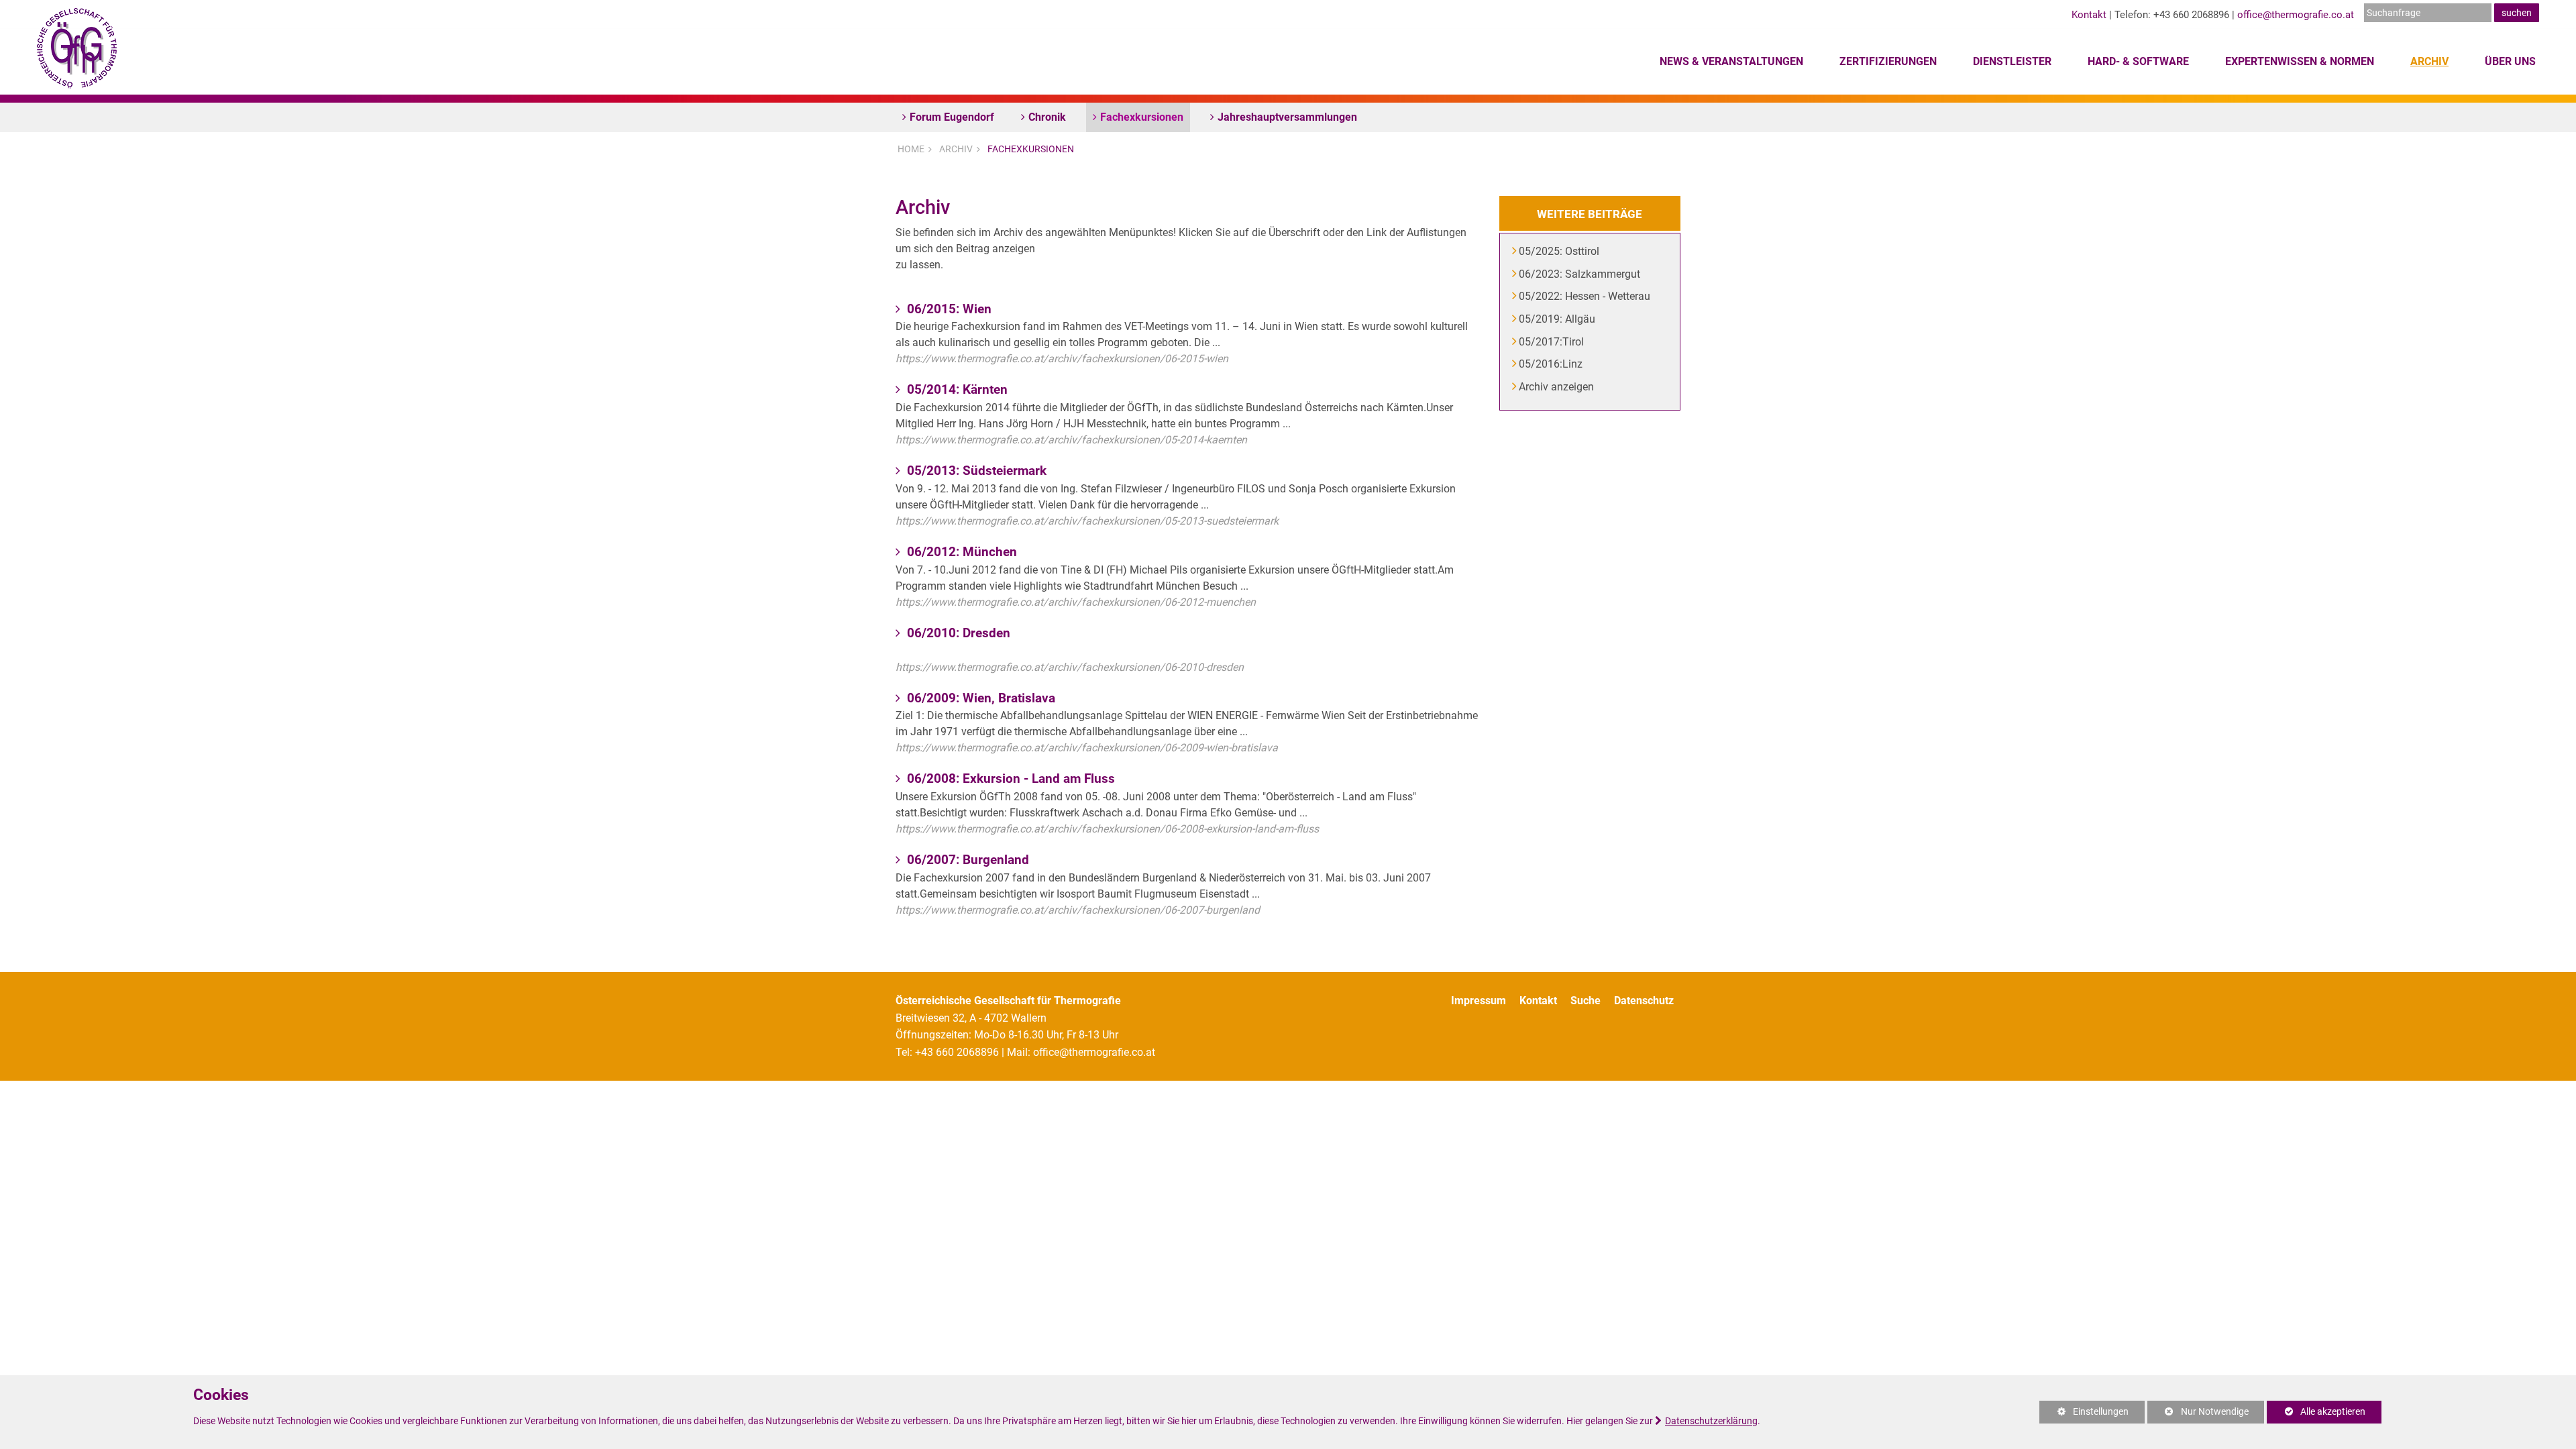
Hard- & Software (2138, 61)
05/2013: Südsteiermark (975, 471)
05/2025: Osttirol (1560, 251)
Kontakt (2089, 15)
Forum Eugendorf (952, 117)
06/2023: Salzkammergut (1580, 274)
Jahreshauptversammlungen (1287, 117)
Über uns (2510, 61)
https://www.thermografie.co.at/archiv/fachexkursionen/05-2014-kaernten (1071, 440)
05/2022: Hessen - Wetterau (1585, 296)
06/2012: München (960, 552)
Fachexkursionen (1142, 117)
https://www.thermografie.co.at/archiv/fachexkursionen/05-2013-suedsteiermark (1087, 521)
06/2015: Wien (948, 309)
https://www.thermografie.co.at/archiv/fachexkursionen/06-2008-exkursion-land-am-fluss (1107, 829)
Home (911, 149)
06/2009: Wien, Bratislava (979, 698)
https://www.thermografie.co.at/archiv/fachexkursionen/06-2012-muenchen (1076, 602)
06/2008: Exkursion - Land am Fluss (1009, 779)
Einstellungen (2084, 1415)
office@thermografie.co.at (2296, 15)
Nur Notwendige (2198, 1415)
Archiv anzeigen (1557, 387)
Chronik (1047, 117)
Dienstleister (2012, 61)
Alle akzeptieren (2316, 1412)
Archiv (2429, 61)
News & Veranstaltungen (1731, 61)
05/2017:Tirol (1552, 342)
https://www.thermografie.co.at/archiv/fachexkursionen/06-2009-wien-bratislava (1087, 748)
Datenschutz (1644, 1001)
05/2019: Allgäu (1558, 319)
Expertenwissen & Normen (2300, 61)
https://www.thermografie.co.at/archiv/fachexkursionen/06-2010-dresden (1070, 667)
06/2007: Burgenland (966, 860)
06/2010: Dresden (957, 633)
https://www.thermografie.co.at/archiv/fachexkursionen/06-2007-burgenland (1078, 910)
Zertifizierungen (1888, 61)
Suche (1586, 1001)
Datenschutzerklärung (1711, 1421)
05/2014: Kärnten (956, 389)
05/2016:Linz (1551, 364)
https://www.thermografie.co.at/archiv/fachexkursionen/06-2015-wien (1062, 359)
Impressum (1479, 1001)
